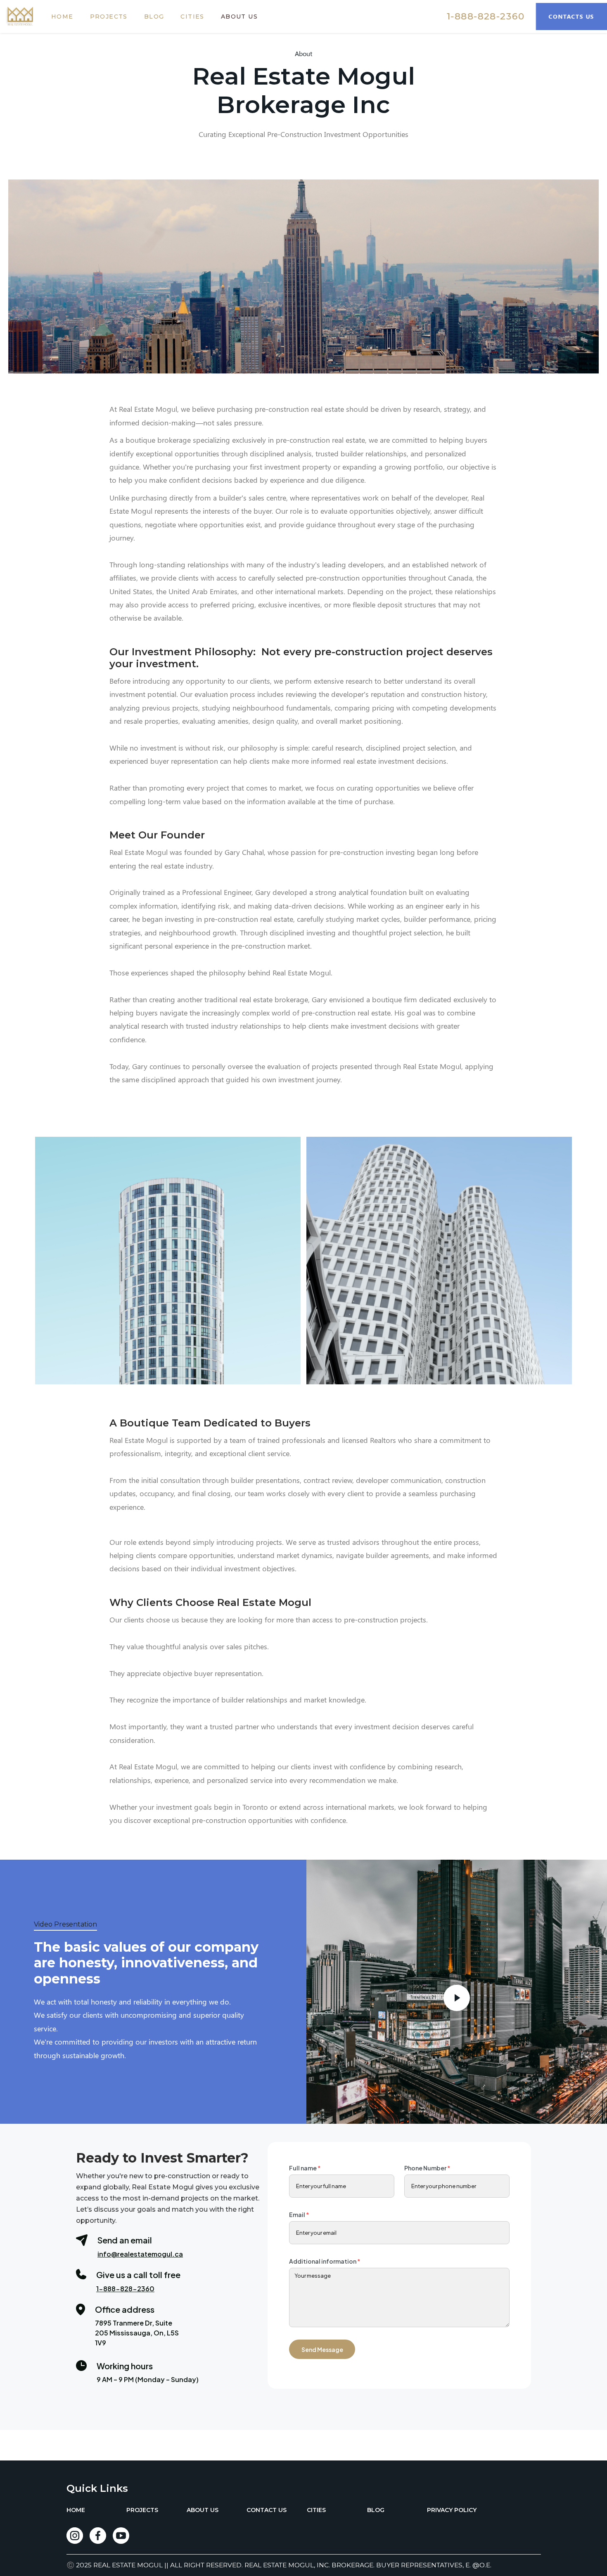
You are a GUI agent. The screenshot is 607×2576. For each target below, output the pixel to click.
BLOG (162, 25)
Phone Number (427, 2168)
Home (71, 25)
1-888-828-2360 (480, 25)
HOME (76, 2510)
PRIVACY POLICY (452, 2510)
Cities (200, 25)
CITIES (316, 2510)
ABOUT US (203, 2510)
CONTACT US (267, 2510)
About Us (248, 25)
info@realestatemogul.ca (140, 2254)
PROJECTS (142, 2510)
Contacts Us (566, 25)
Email (299, 2215)
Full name (305, 2168)
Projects (117, 25)
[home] (28, 25)
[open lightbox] (168, 1261)
